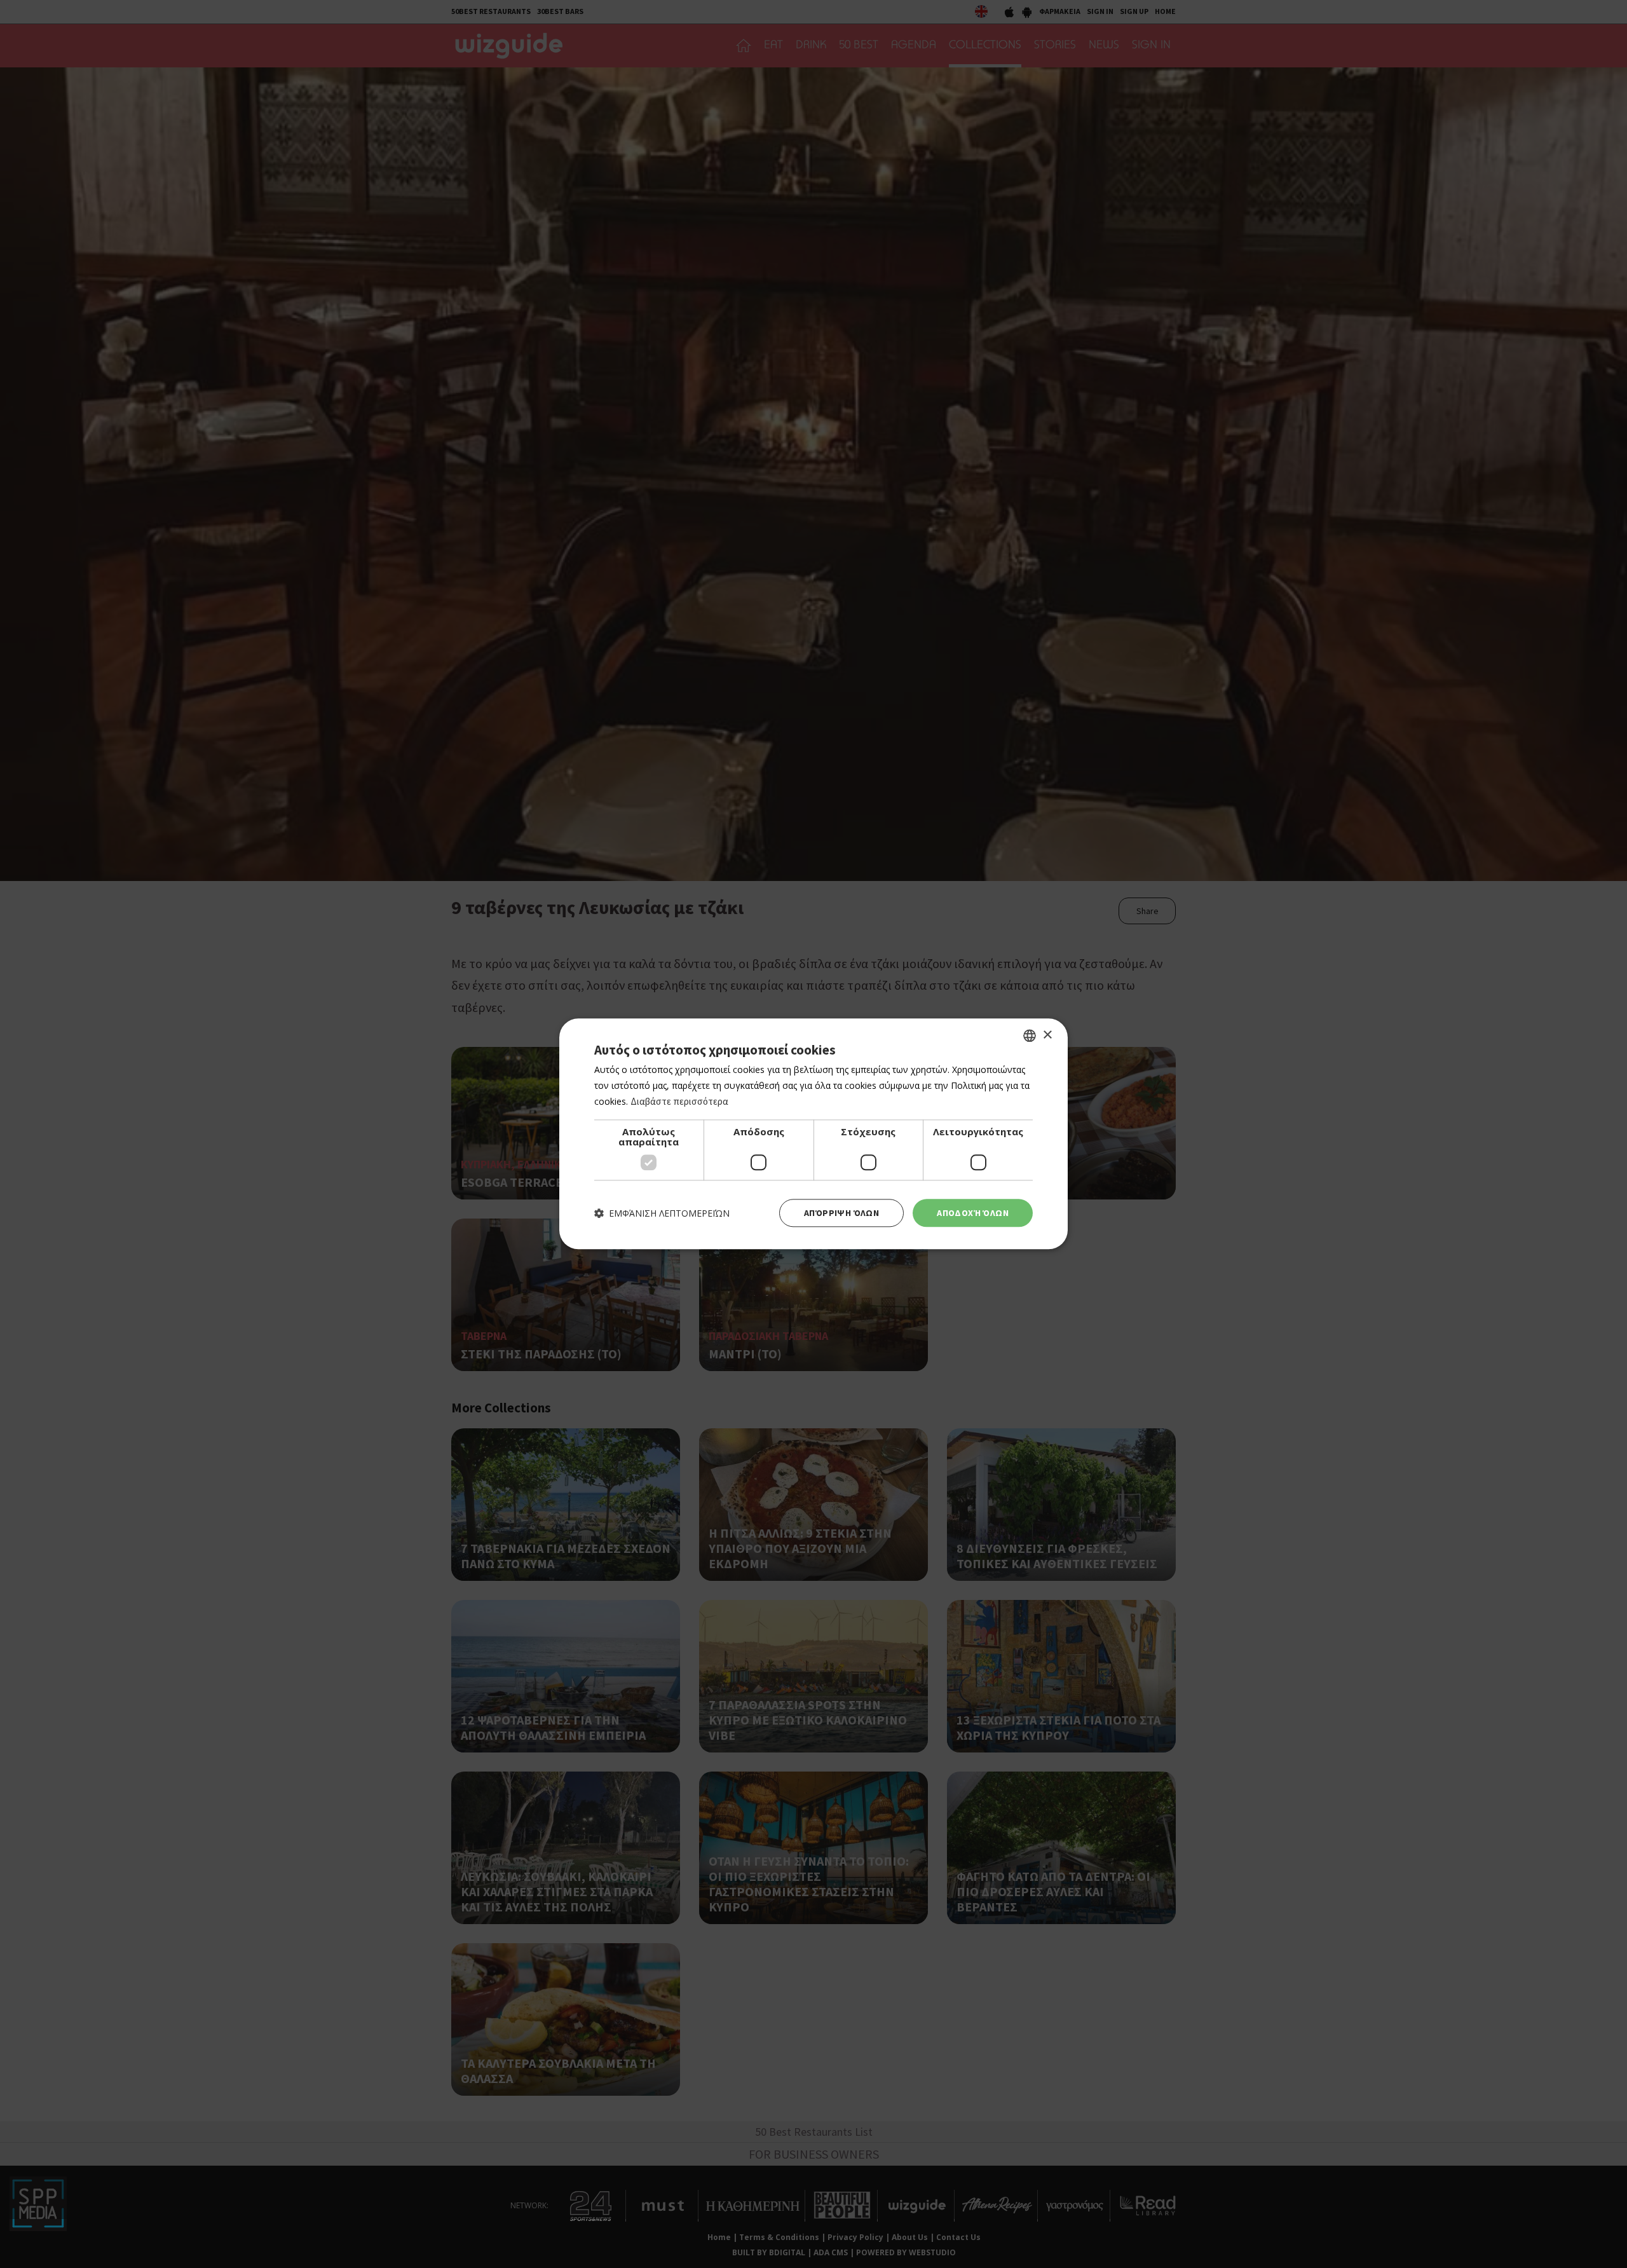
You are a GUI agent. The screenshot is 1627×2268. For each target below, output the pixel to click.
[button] (662, 1213)
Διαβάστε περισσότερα (679, 1101)
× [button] (1047, 1035)
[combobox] (1030, 1035)
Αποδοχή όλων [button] (973, 1213)
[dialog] (813, 1134)
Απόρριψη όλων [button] (841, 1213)
